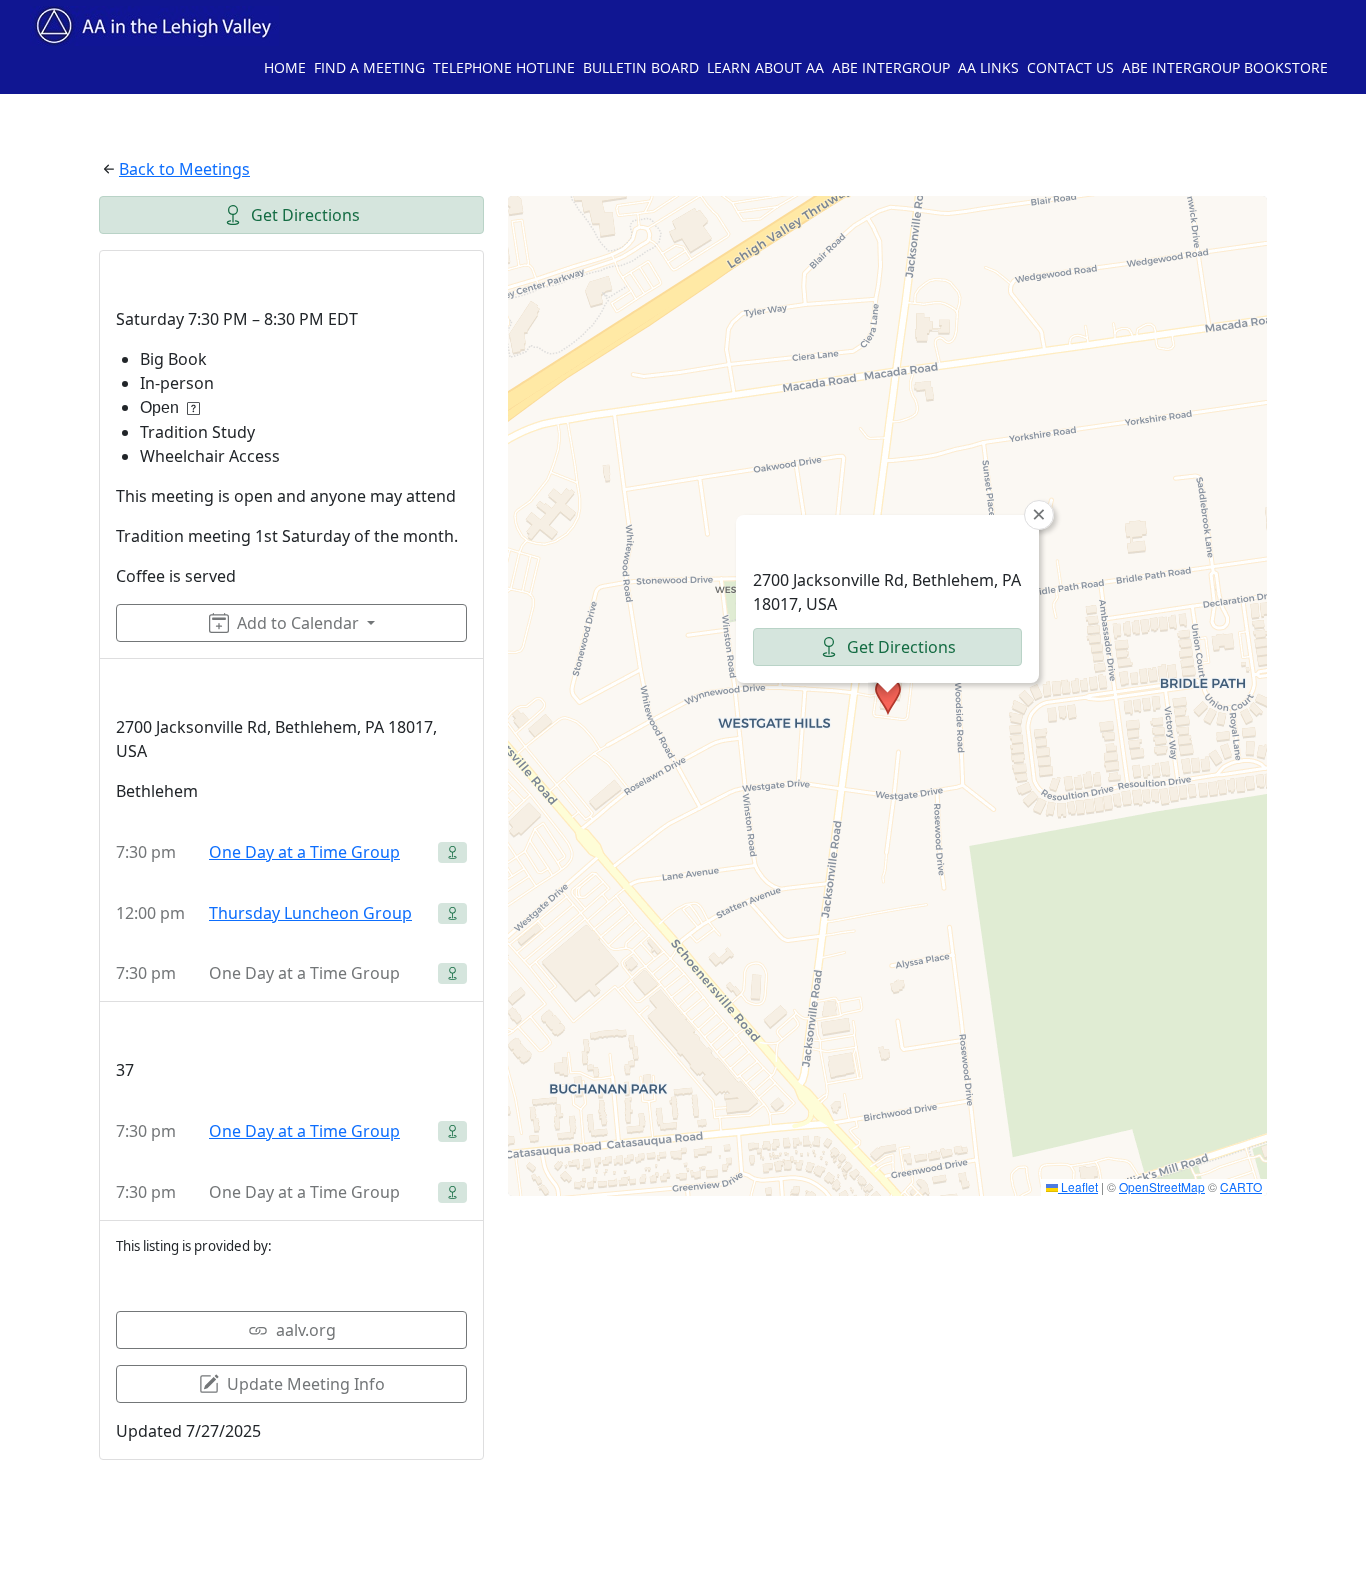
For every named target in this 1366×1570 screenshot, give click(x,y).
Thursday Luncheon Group (310, 913)
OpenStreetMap (1162, 1186)
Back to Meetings (184, 169)
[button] (888, 696)
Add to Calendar (298, 623)
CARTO (1241, 1186)
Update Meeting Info (306, 1384)
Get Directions (305, 215)
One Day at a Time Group (304, 852)
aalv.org (306, 1330)
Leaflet (1078, 1186)
